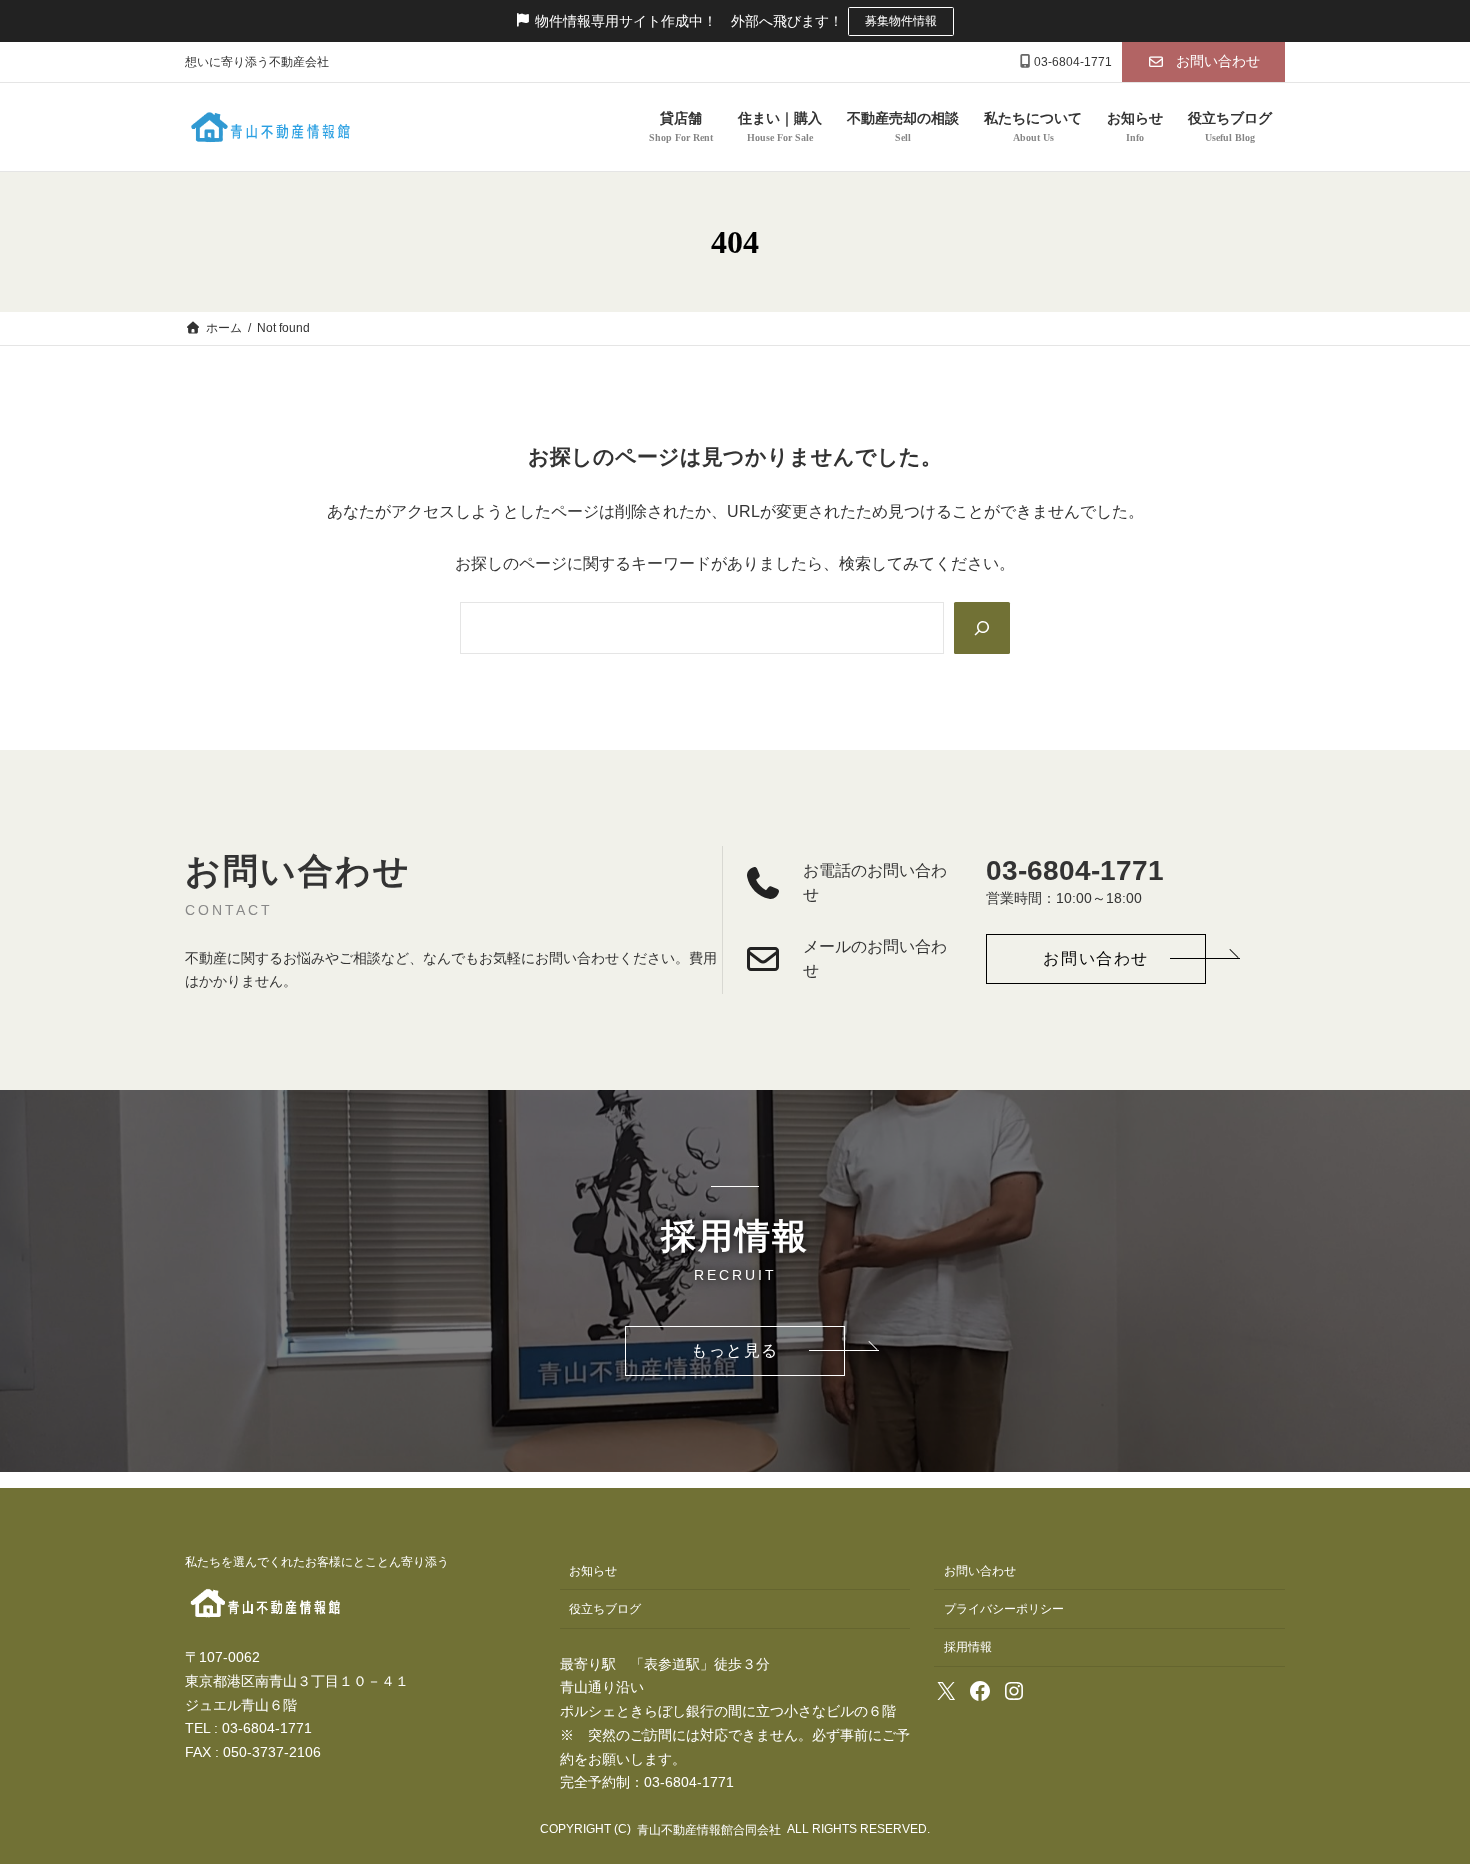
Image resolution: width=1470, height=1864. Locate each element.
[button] (1203, 62)
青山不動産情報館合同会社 (709, 1830)
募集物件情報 (901, 21)
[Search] (982, 628)
